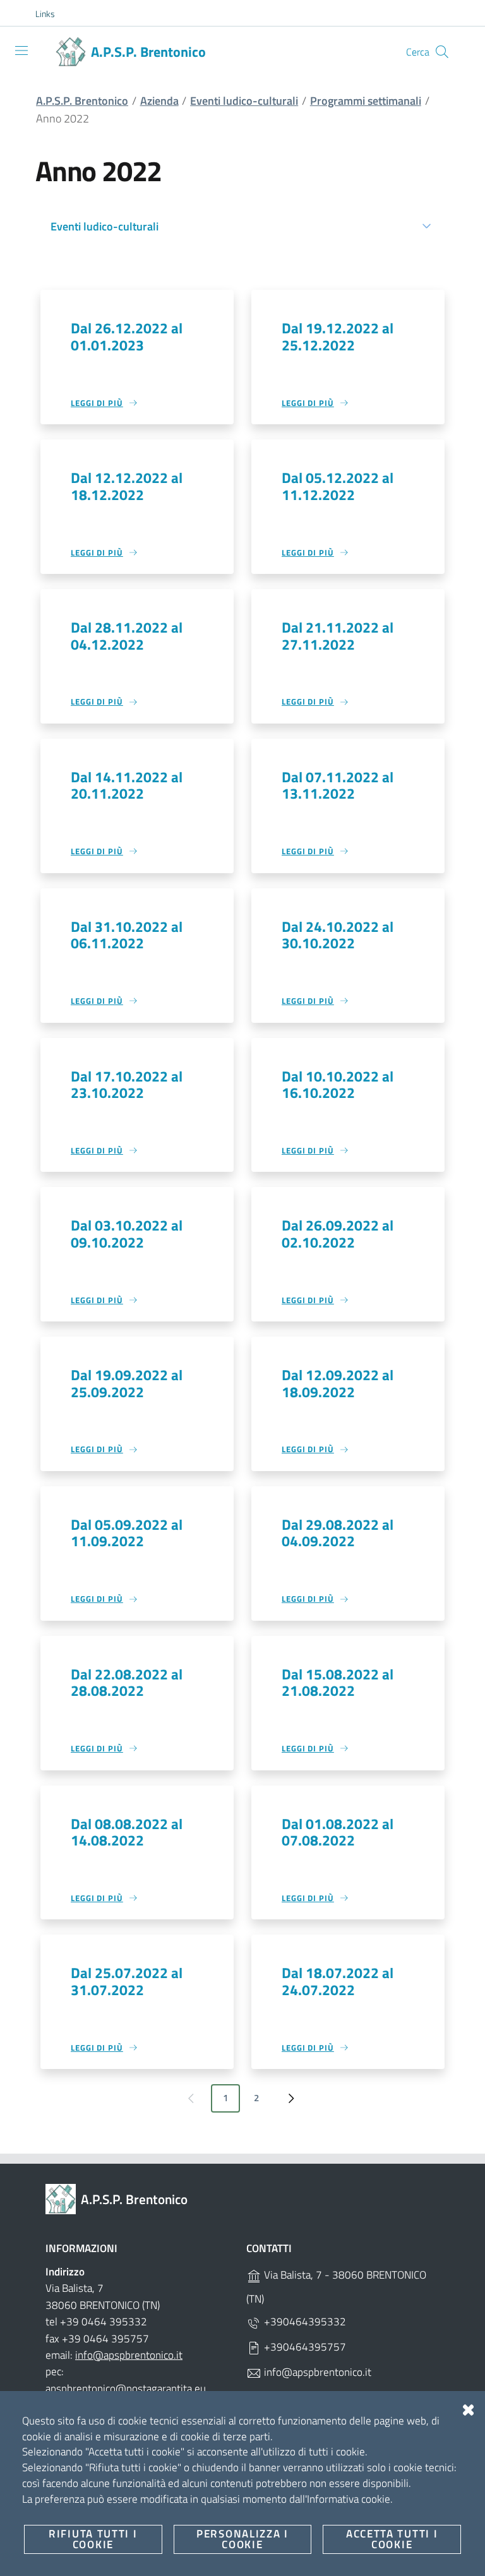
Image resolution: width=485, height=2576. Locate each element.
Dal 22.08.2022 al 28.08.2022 (127, 1682)
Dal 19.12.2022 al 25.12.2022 (338, 336)
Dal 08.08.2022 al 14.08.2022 (127, 1832)
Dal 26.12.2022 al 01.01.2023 (127, 336)
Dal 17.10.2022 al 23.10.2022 (127, 1084)
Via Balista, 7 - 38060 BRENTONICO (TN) (336, 2287)
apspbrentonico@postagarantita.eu (126, 2388)
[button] (52, 14)
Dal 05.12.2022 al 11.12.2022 (338, 486)
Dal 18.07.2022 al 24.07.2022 (338, 1981)
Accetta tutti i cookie (392, 2539)
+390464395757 (304, 2347)
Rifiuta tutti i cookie (93, 2539)
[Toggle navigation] (21, 51)
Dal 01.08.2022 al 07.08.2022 (338, 1832)
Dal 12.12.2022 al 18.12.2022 (127, 486)
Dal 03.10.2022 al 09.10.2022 (127, 1233)
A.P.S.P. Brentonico (82, 101)
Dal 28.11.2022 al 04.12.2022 (127, 635)
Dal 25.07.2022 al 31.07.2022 (127, 1981)
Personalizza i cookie (242, 2539)
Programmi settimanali (366, 101)
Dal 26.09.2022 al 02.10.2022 (338, 1233)
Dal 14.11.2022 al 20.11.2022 (127, 785)
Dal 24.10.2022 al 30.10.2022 (338, 935)
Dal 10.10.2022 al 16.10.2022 (338, 1084)
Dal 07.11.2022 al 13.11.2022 (338, 785)
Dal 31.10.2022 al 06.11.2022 (127, 935)
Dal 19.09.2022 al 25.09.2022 (127, 1383)
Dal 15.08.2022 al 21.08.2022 (338, 1682)
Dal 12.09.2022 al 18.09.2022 (338, 1383)
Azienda (159, 101)
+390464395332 (304, 2322)
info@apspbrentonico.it (129, 2355)
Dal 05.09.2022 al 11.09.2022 (127, 1533)
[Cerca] (442, 52)
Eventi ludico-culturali (244, 101)
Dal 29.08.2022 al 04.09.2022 (338, 1533)
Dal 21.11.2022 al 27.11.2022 (338, 635)
